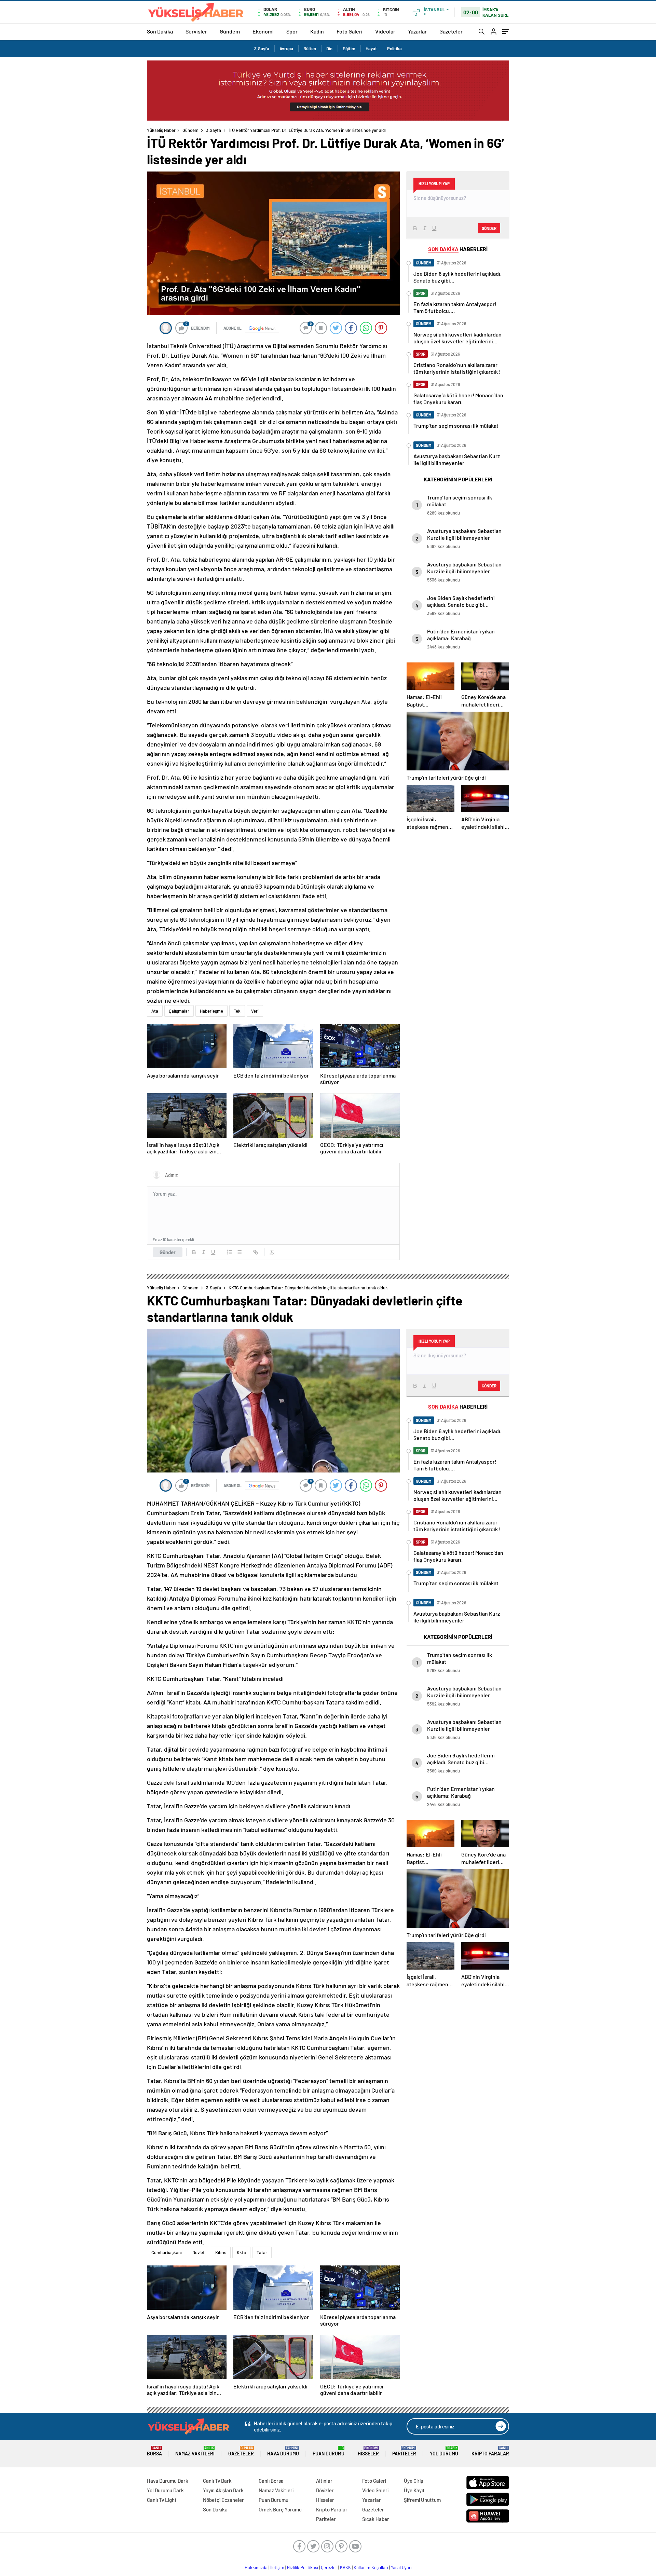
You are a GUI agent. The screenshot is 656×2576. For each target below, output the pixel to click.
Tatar (262, 2252)
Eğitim (349, 49)
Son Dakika (160, 31)
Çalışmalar (179, 1011)
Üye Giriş (413, 2481)
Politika (394, 49)
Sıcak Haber (376, 2519)
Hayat (371, 49)
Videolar (385, 31)
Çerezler (329, 2567)
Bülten (310, 49)
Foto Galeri (350, 31)
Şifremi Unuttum (422, 2500)
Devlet (199, 2252)
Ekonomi (263, 31)
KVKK (345, 2567)
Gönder (168, 1252)
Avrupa (286, 49)
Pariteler (404, 2451)
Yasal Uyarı (401, 2567)
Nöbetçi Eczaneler (223, 2500)
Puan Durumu (329, 2451)
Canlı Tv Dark (217, 2481)
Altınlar (324, 2481)
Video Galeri (375, 2490)
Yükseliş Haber (161, 130)
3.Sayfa (262, 49)
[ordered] (230, 1252)
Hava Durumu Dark (168, 2481)
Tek (237, 1011)
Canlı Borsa (271, 2481)
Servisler (196, 31)
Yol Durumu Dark (165, 2490)
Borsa (154, 2451)
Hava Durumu (283, 2451)
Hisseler (368, 2451)
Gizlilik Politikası (303, 2567)
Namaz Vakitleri (195, 2451)
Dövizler (325, 2490)
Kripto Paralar (490, 2451)
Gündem (230, 31)
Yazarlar (417, 31)
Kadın (317, 31)
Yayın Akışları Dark (223, 2490)
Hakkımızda (256, 2567)
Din (329, 49)
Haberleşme (211, 1011)
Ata (155, 1011)
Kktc (241, 2252)
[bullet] (239, 1252)
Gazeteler (451, 31)
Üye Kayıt (414, 2490)
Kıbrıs (221, 2252)
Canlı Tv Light (162, 2500)
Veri (255, 1011)
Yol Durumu (444, 2451)
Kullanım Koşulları (371, 2567)
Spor (292, 31)
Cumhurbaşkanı (167, 2252)
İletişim (277, 2567)
